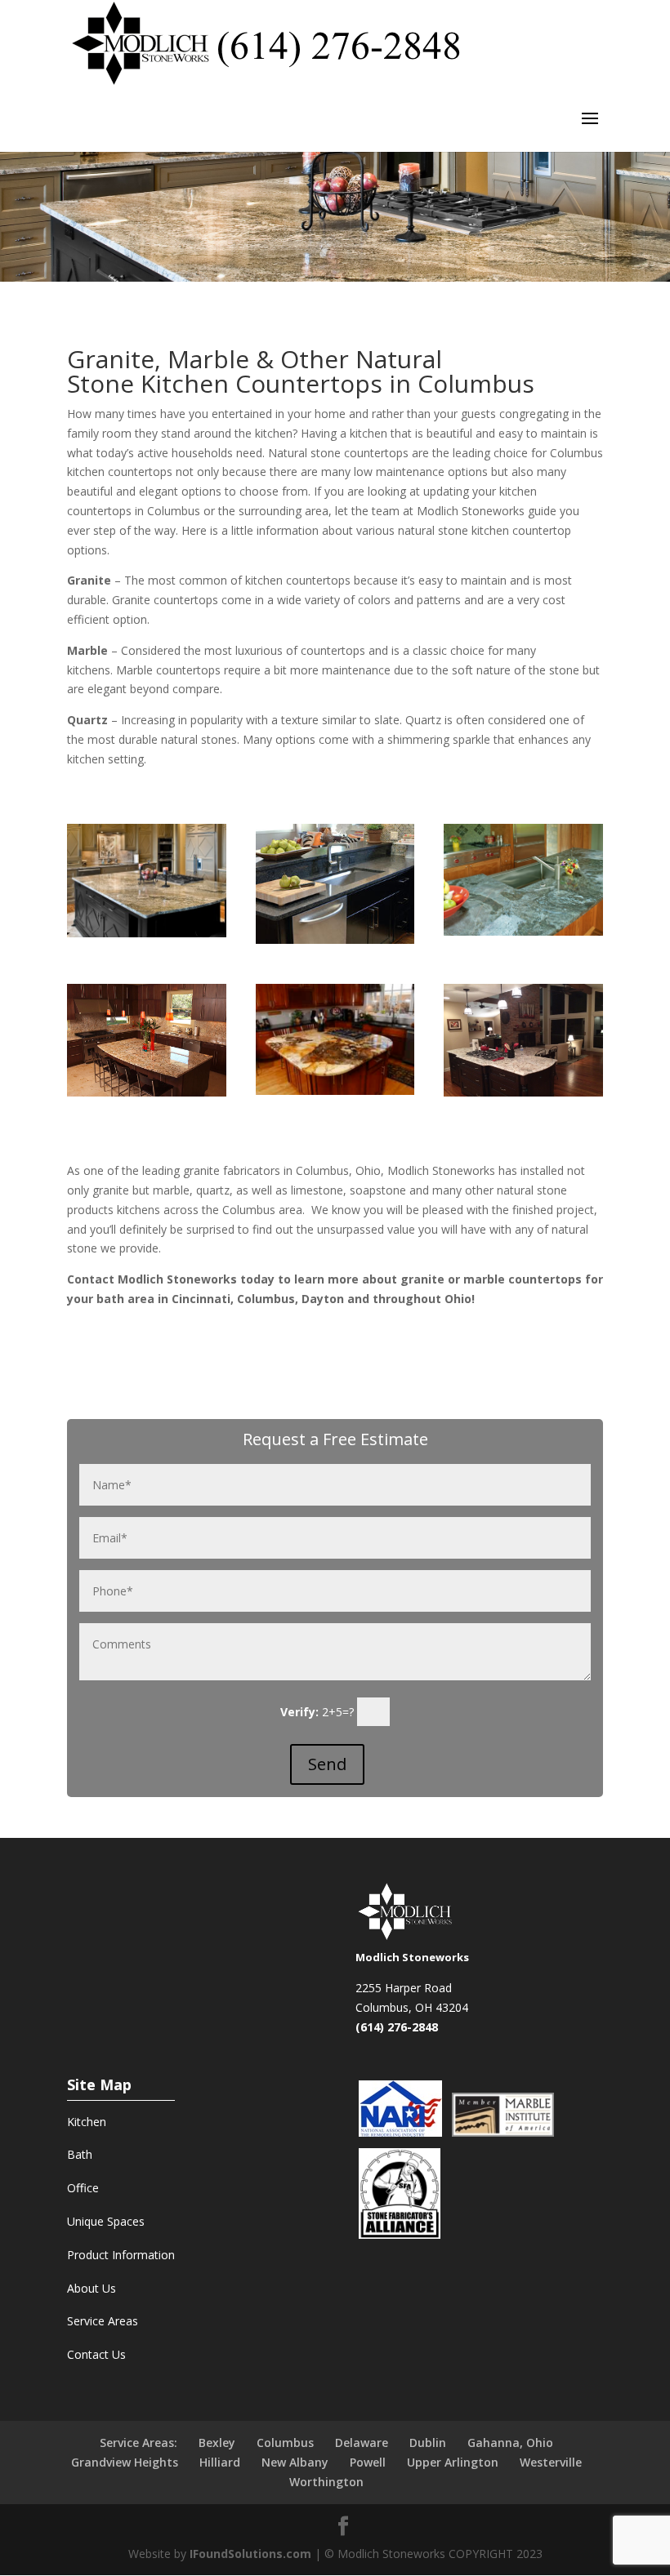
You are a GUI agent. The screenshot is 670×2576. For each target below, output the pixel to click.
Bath (80, 2154)
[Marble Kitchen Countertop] (335, 1090)
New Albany (295, 2462)
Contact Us (96, 2354)
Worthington (326, 2482)
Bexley (217, 2443)
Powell (368, 2462)
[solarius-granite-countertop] (147, 1092)
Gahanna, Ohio (510, 2443)
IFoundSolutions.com (250, 2554)
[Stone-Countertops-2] (147, 933)
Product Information (121, 2255)
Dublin (428, 2443)
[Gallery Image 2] (523, 931)
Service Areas (103, 2321)
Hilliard (220, 2462)
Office (83, 2188)
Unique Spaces (106, 2221)
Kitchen (87, 2122)
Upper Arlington (453, 2462)
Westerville (551, 2462)
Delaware (362, 2443)
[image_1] (523, 1092)
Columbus (285, 2443)
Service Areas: (138, 2443)
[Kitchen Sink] (335, 939)
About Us (92, 2288)
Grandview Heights (125, 2462)
